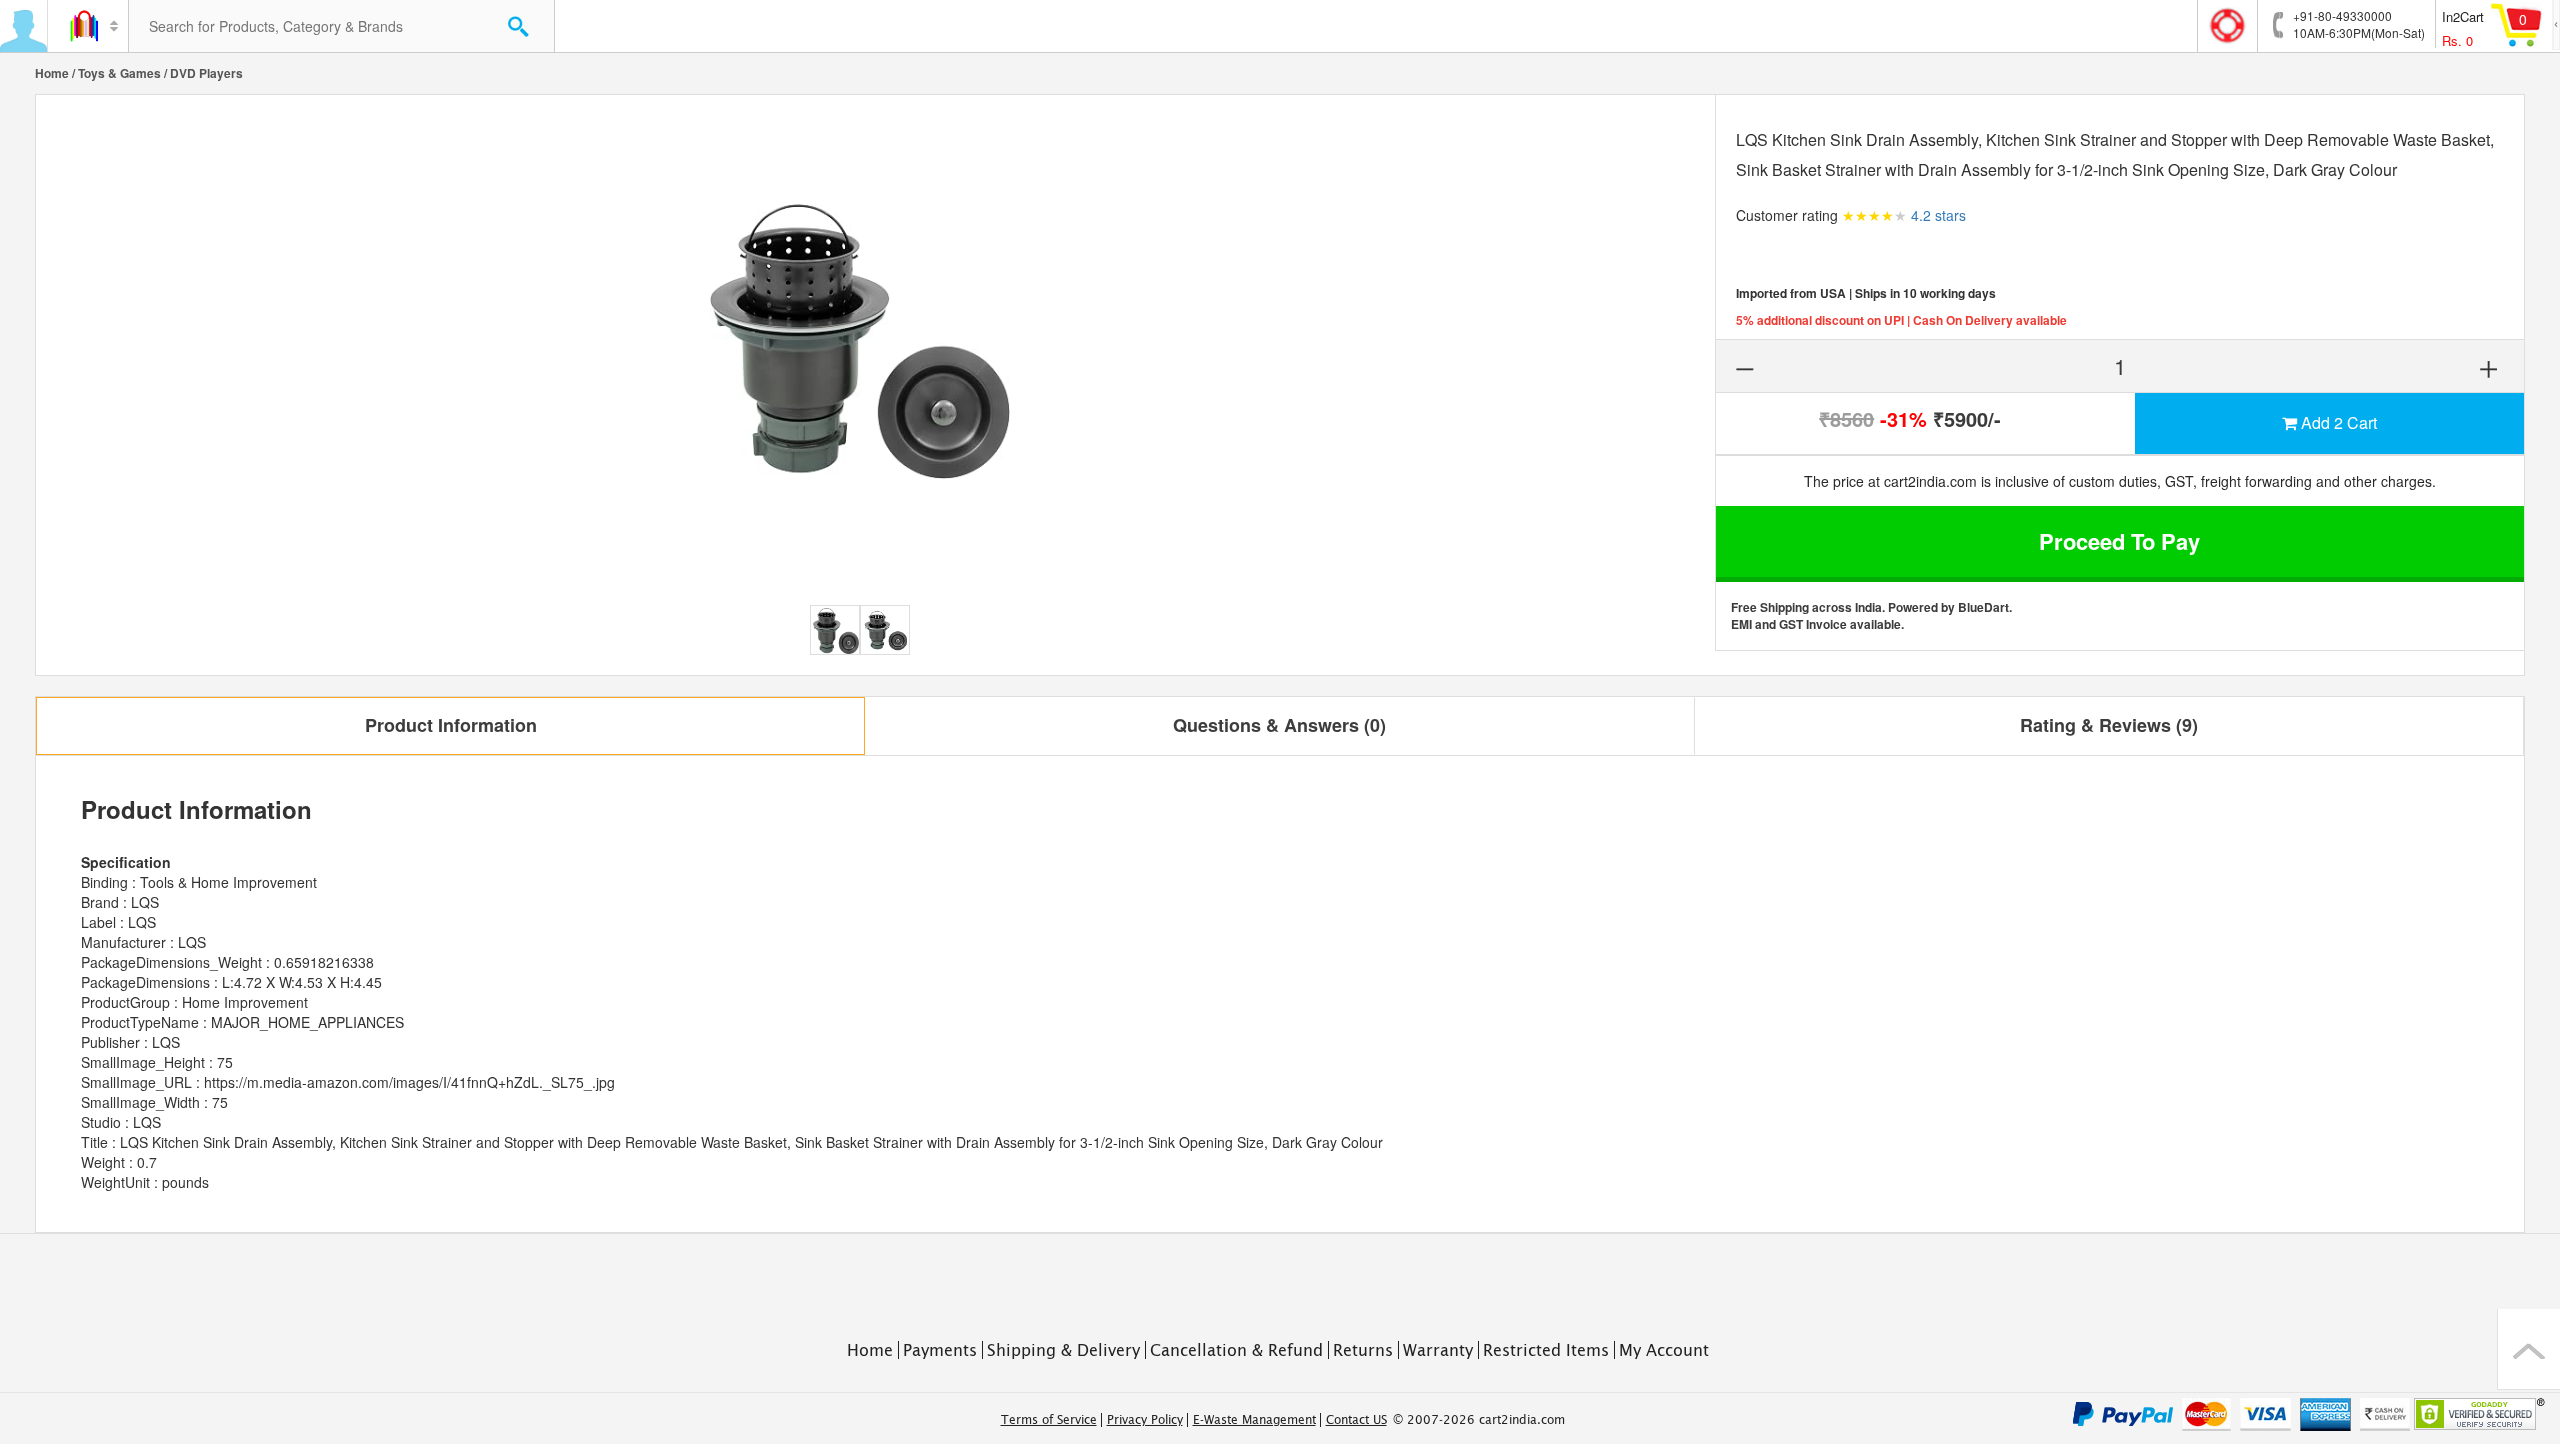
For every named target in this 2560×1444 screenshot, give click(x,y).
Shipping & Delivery (1063, 1350)
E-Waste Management (1254, 1420)
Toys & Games (119, 73)
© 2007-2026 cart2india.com (1479, 1420)
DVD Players (206, 73)
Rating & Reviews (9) (2109, 725)
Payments (940, 1350)
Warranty (1438, 1350)
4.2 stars (1938, 215)
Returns (1363, 1350)
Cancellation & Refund (1236, 1350)
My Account (1664, 1350)
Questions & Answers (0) (1279, 725)
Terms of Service (1049, 1420)
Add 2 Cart (2337, 422)
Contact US (1356, 1420)
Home (52, 73)
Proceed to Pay (2119, 541)
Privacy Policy (1145, 1420)
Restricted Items (1546, 1350)
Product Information (451, 725)
